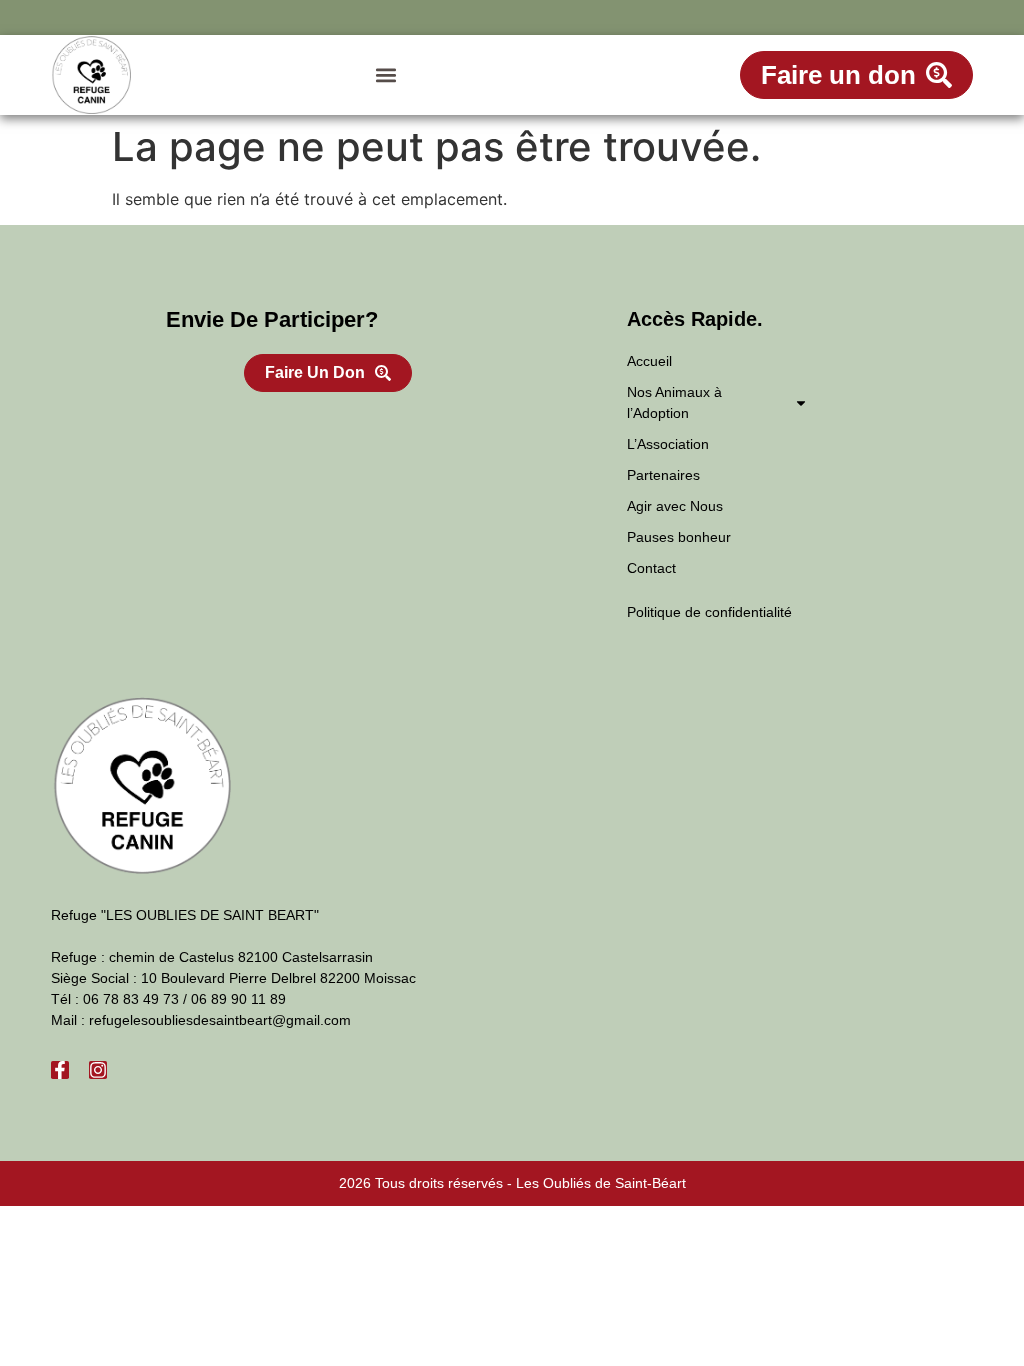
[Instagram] (98, 1070)
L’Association (668, 444)
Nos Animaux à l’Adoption (674, 402)
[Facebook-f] (60, 1070)
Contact (651, 568)
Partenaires (663, 475)
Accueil (649, 361)
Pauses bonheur (679, 537)
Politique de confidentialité (709, 612)
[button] (385, 75)
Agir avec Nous (675, 506)
